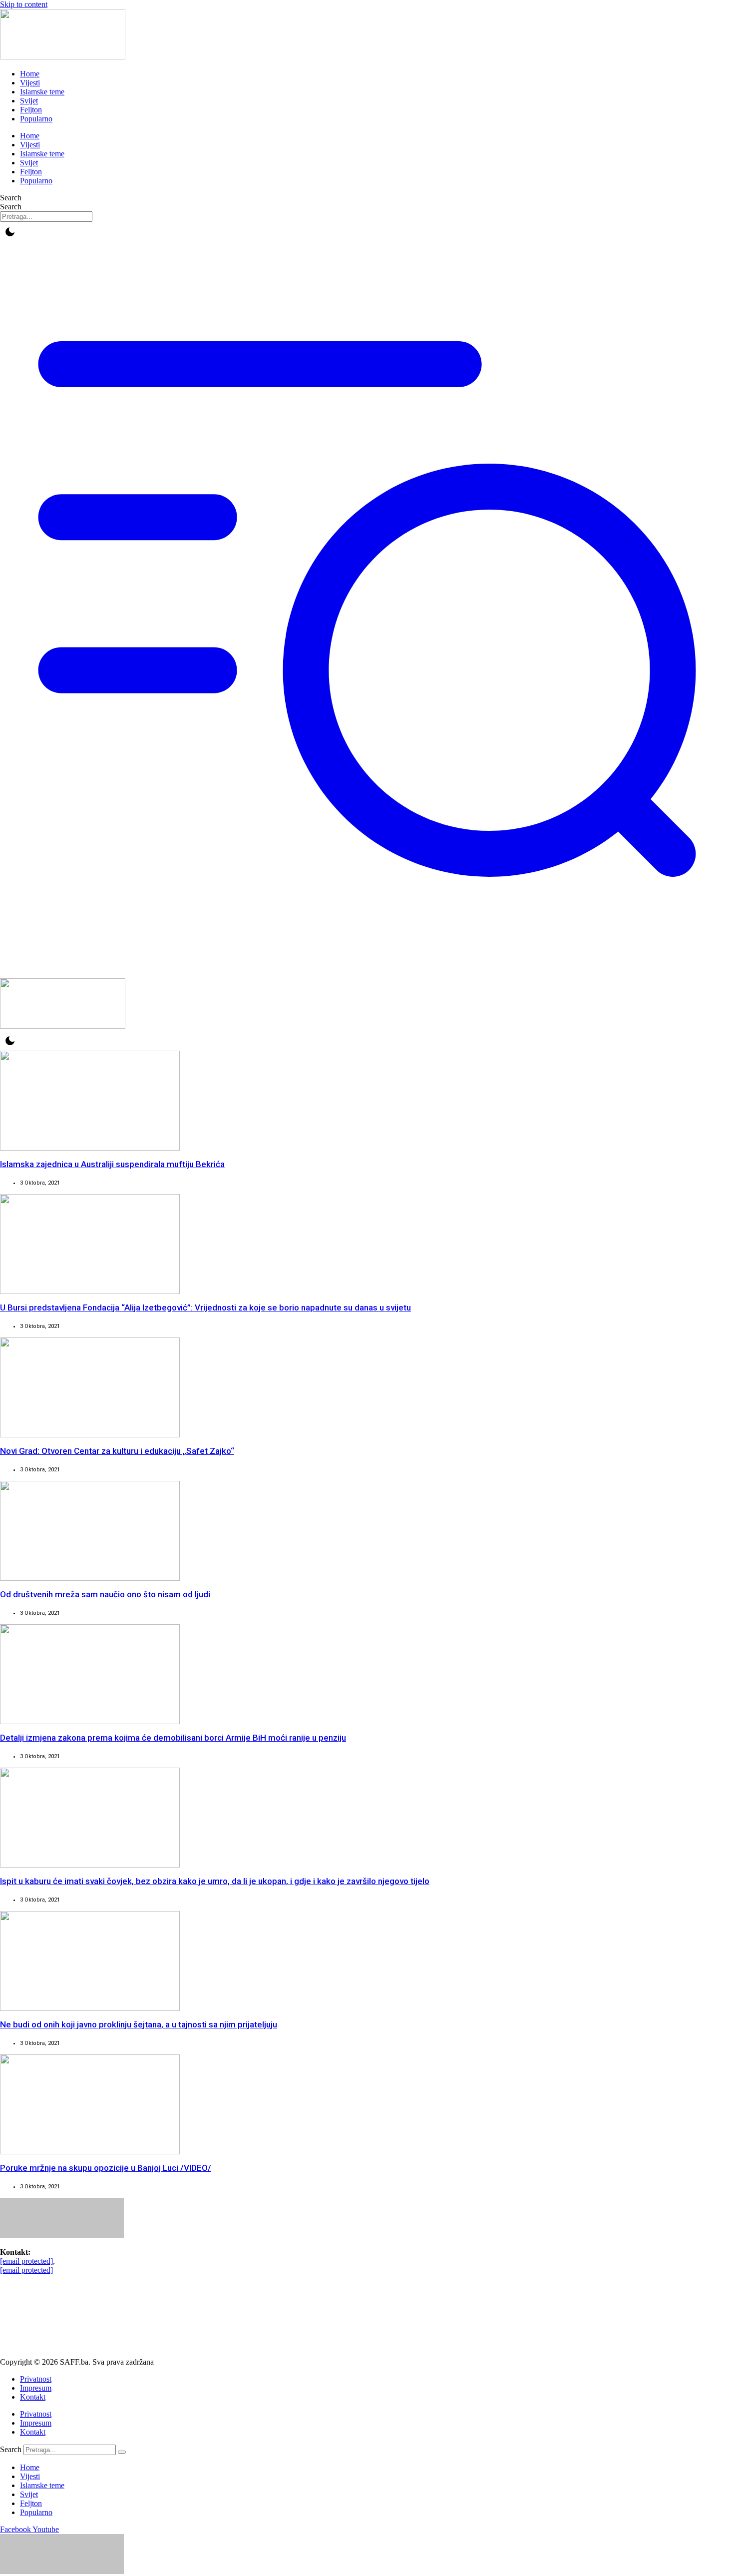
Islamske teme (42, 92)
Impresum (36, 2388)
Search (11, 198)
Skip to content (24, 4)
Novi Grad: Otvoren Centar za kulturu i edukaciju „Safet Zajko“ (117, 1451)
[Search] (122, 2452)
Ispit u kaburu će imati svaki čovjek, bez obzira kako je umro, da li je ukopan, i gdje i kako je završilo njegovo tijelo (215, 1881)
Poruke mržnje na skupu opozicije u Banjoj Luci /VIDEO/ (106, 2168)
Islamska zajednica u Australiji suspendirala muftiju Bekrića (112, 1164)
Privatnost (36, 2379)
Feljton (31, 110)
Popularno (36, 119)
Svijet (29, 101)
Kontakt (33, 2397)
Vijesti (30, 83)
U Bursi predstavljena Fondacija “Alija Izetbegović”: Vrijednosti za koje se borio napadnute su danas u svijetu (205, 1307)
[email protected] (26, 2261)
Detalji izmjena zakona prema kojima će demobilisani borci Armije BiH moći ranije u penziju (173, 1738)
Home (30, 74)
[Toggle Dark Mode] (10, 232)
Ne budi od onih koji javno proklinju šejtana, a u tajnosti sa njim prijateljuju (139, 2024)
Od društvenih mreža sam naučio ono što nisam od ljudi (105, 1594)
